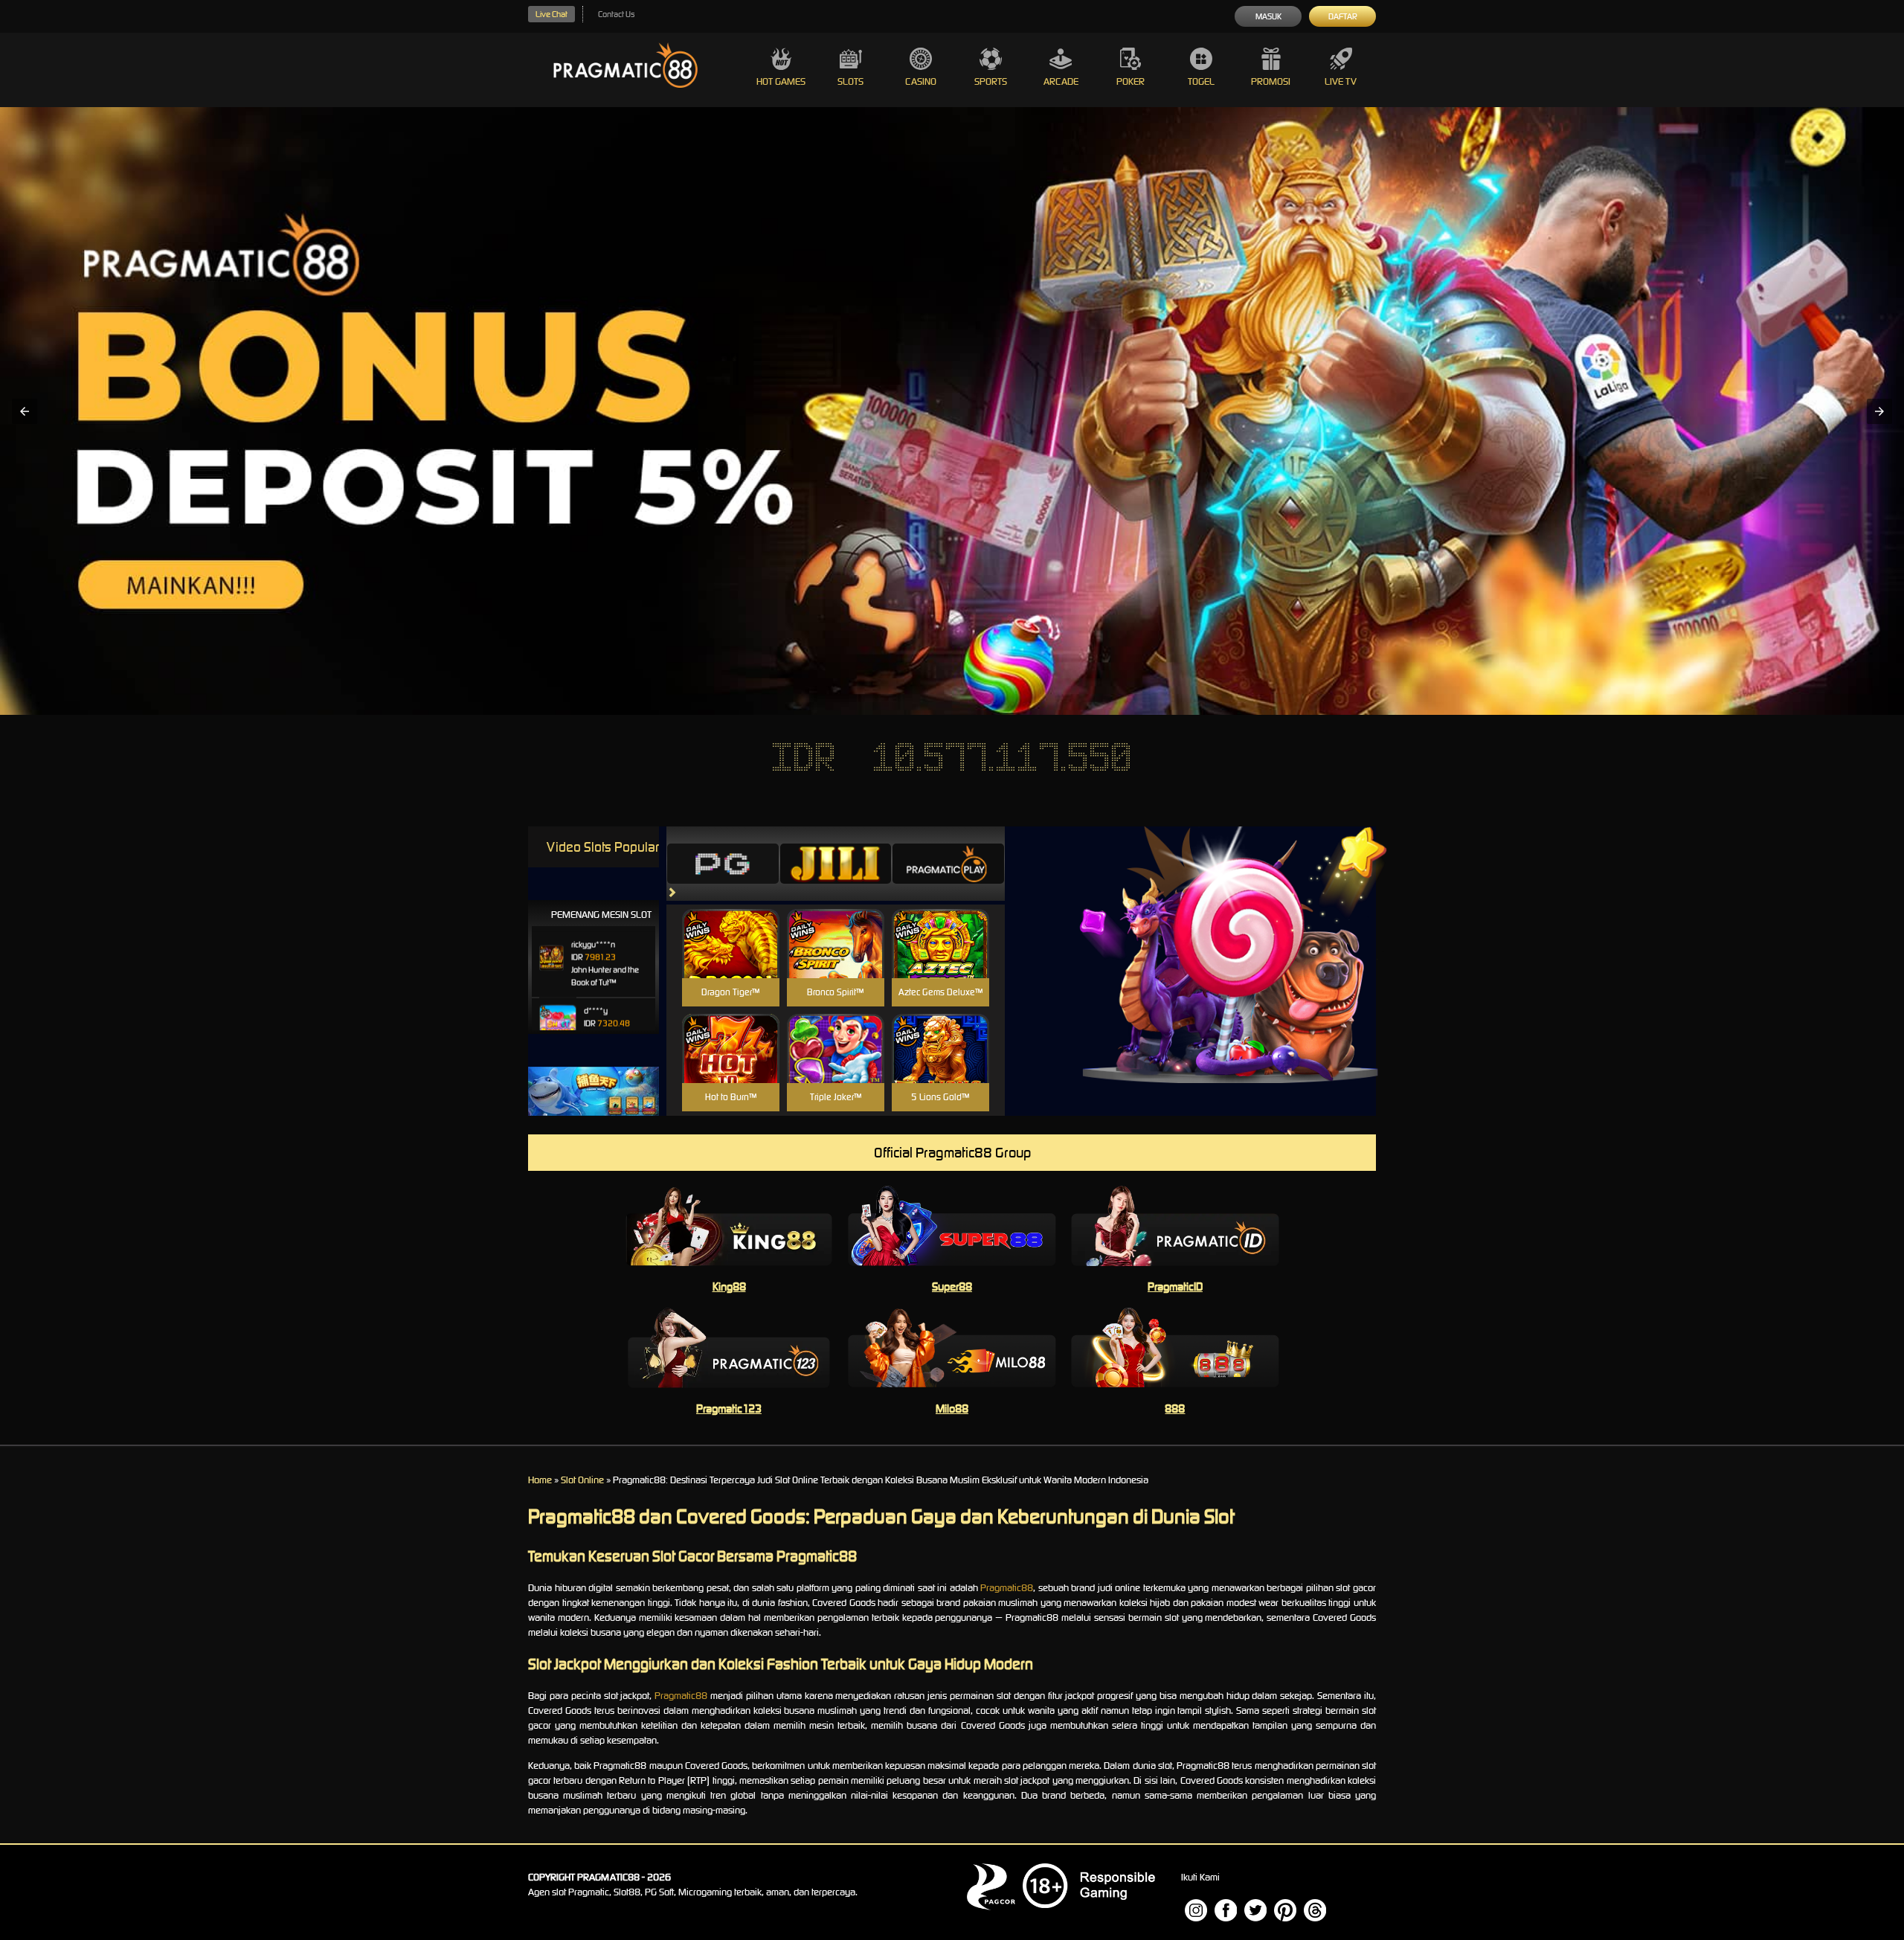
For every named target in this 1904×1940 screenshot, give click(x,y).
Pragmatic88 (1007, 1588)
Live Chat (551, 14)
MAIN (731, 960)
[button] (25, 411)
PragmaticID (1175, 1287)
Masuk (1268, 16)
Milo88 (952, 1409)
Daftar (1343, 16)
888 (1175, 1409)
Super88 (952, 1287)
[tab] (723, 864)
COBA (731, 926)
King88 (729, 1287)
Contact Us (616, 14)
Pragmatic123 (729, 1409)
